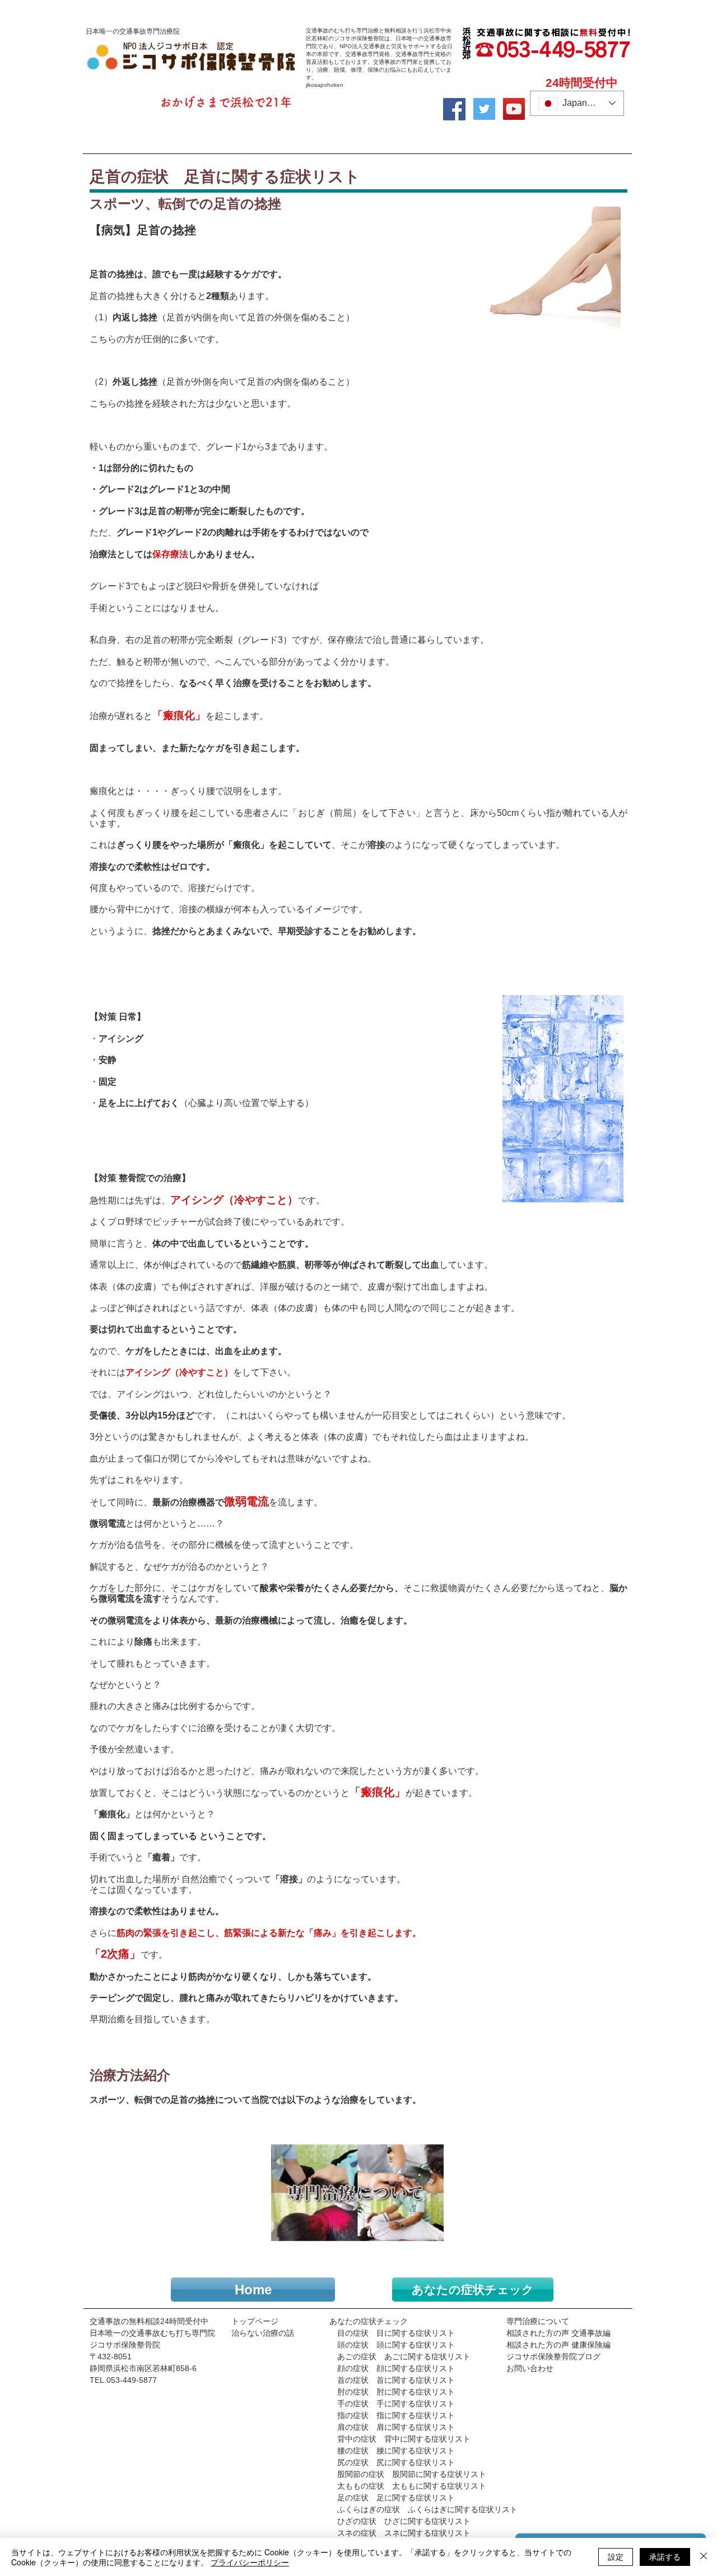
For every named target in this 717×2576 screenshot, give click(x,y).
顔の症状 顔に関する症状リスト (392, 2368)
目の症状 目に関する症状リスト (396, 2333)
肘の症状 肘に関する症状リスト (392, 2392)
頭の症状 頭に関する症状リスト (392, 2345)
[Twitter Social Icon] (484, 109)
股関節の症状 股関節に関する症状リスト (412, 2474)
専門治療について (538, 2321)
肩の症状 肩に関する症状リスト (392, 2427)
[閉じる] (704, 2557)
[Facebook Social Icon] (454, 109)
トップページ (255, 2321)
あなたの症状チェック (369, 2321)
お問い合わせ (530, 2368)
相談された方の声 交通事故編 (558, 2333)
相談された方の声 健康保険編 (558, 2345)
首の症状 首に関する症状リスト (396, 2380)
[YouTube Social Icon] (514, 109)
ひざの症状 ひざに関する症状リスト (404, 2521)
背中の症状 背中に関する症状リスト (404, 2439)
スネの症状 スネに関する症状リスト (404, 2533)
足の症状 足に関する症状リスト (396, 2498)
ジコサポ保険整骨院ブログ (553, 2356)
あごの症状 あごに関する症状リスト (404, 2356)
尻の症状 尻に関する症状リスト (396, 2462)
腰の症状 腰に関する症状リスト (396, 2451)
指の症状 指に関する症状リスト (396, 2415)
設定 (616, 2556)
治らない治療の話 (263, 2333)
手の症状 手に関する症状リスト (392, 2404)
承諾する (665, 2556)
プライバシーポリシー (250, 2562)
